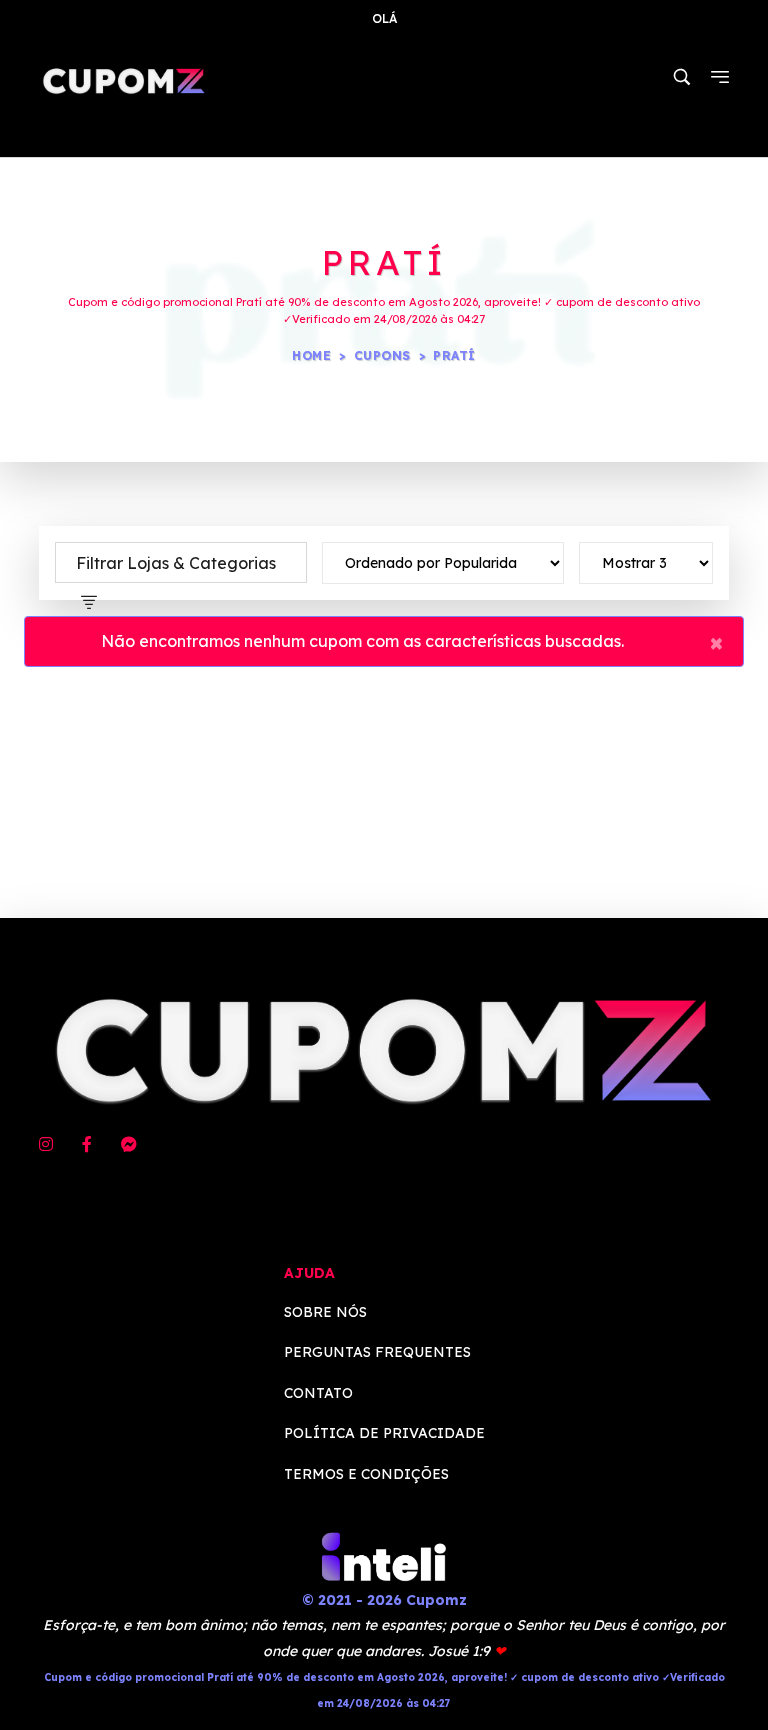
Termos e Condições (366, 1474)
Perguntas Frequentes (377, 1352)
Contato (318, 1393)
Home (311, 355)
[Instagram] (46, 1145)
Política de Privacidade (384, 1433)
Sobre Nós (325, 1312)
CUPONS (382, 355)
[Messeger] (129, 1145)
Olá (384, 18)
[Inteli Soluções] (384, 1556)
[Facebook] (87, 1145)
